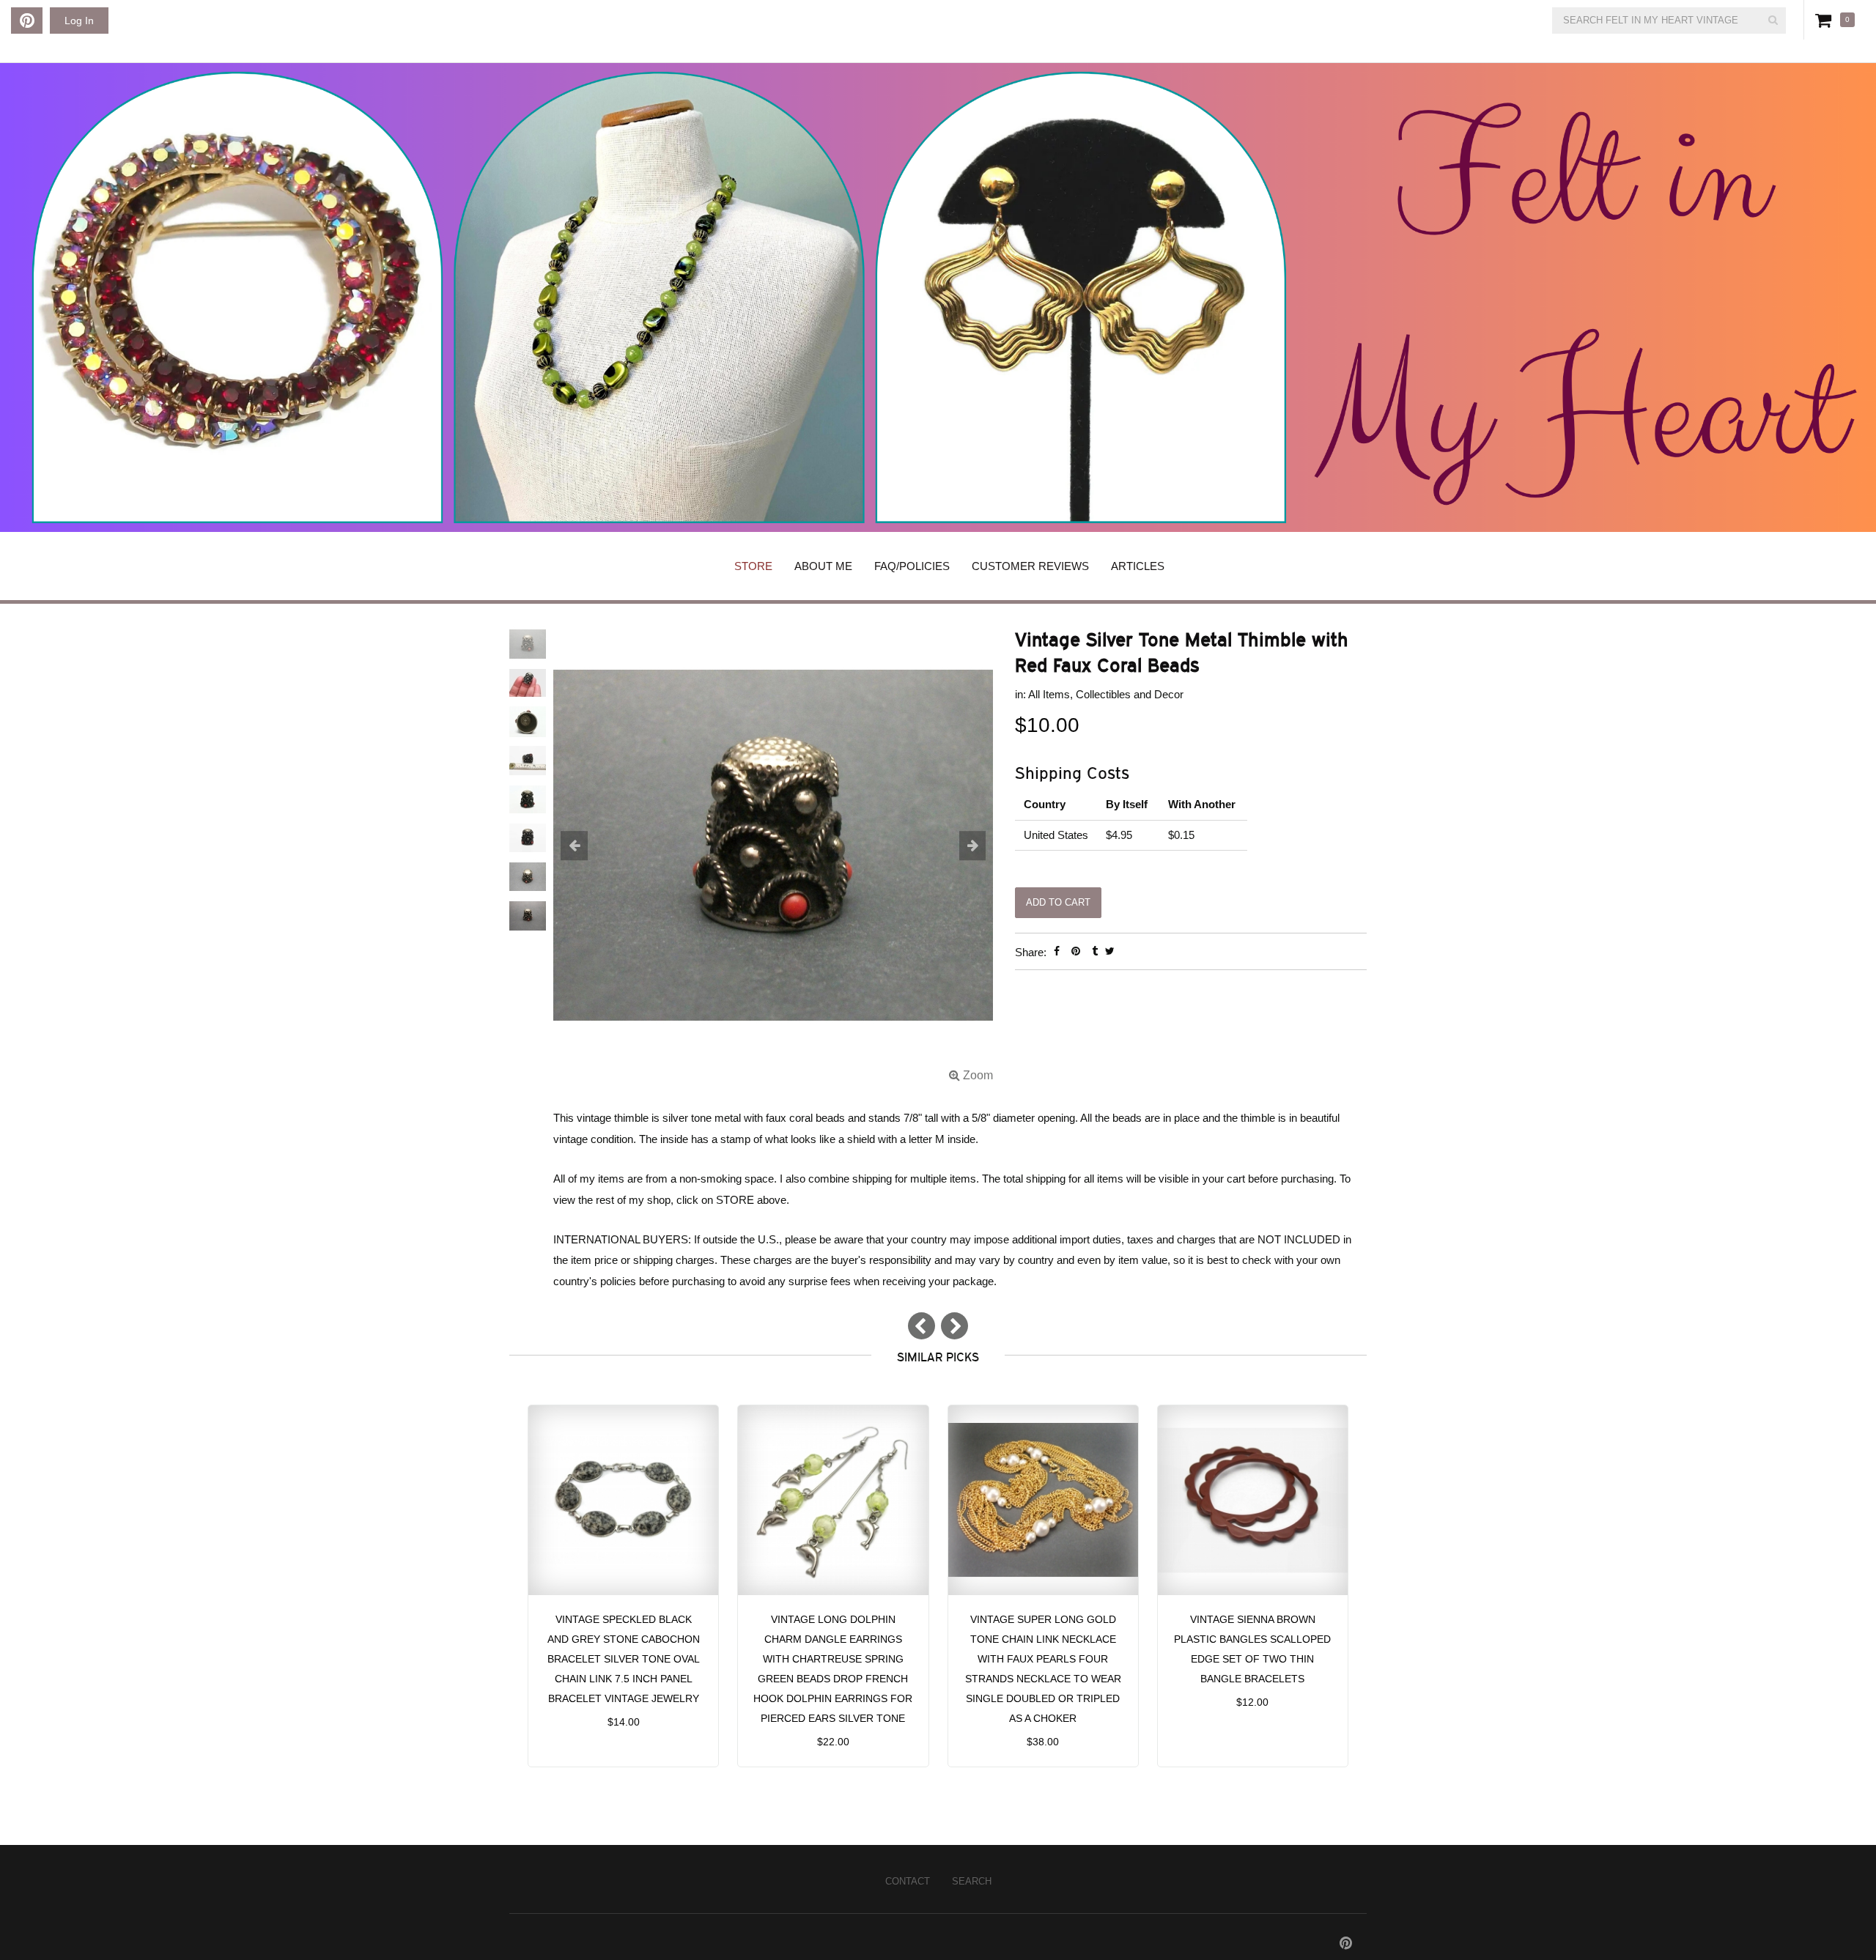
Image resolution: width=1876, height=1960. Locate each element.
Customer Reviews (1030, 566)
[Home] (938, 297)
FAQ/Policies (912, 566)
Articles (1138, 566)
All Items (1049, 694)
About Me (823, 566)
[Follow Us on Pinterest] (27, 21)
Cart (1826, 20)
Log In (79, 21)
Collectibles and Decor (1130, 694)
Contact (908, 1881)
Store (753, 566)
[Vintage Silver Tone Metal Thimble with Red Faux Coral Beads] (773, 856)
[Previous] (922, 1326)
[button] (586, 847)
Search (972, 1881)
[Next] (954, 1326)
